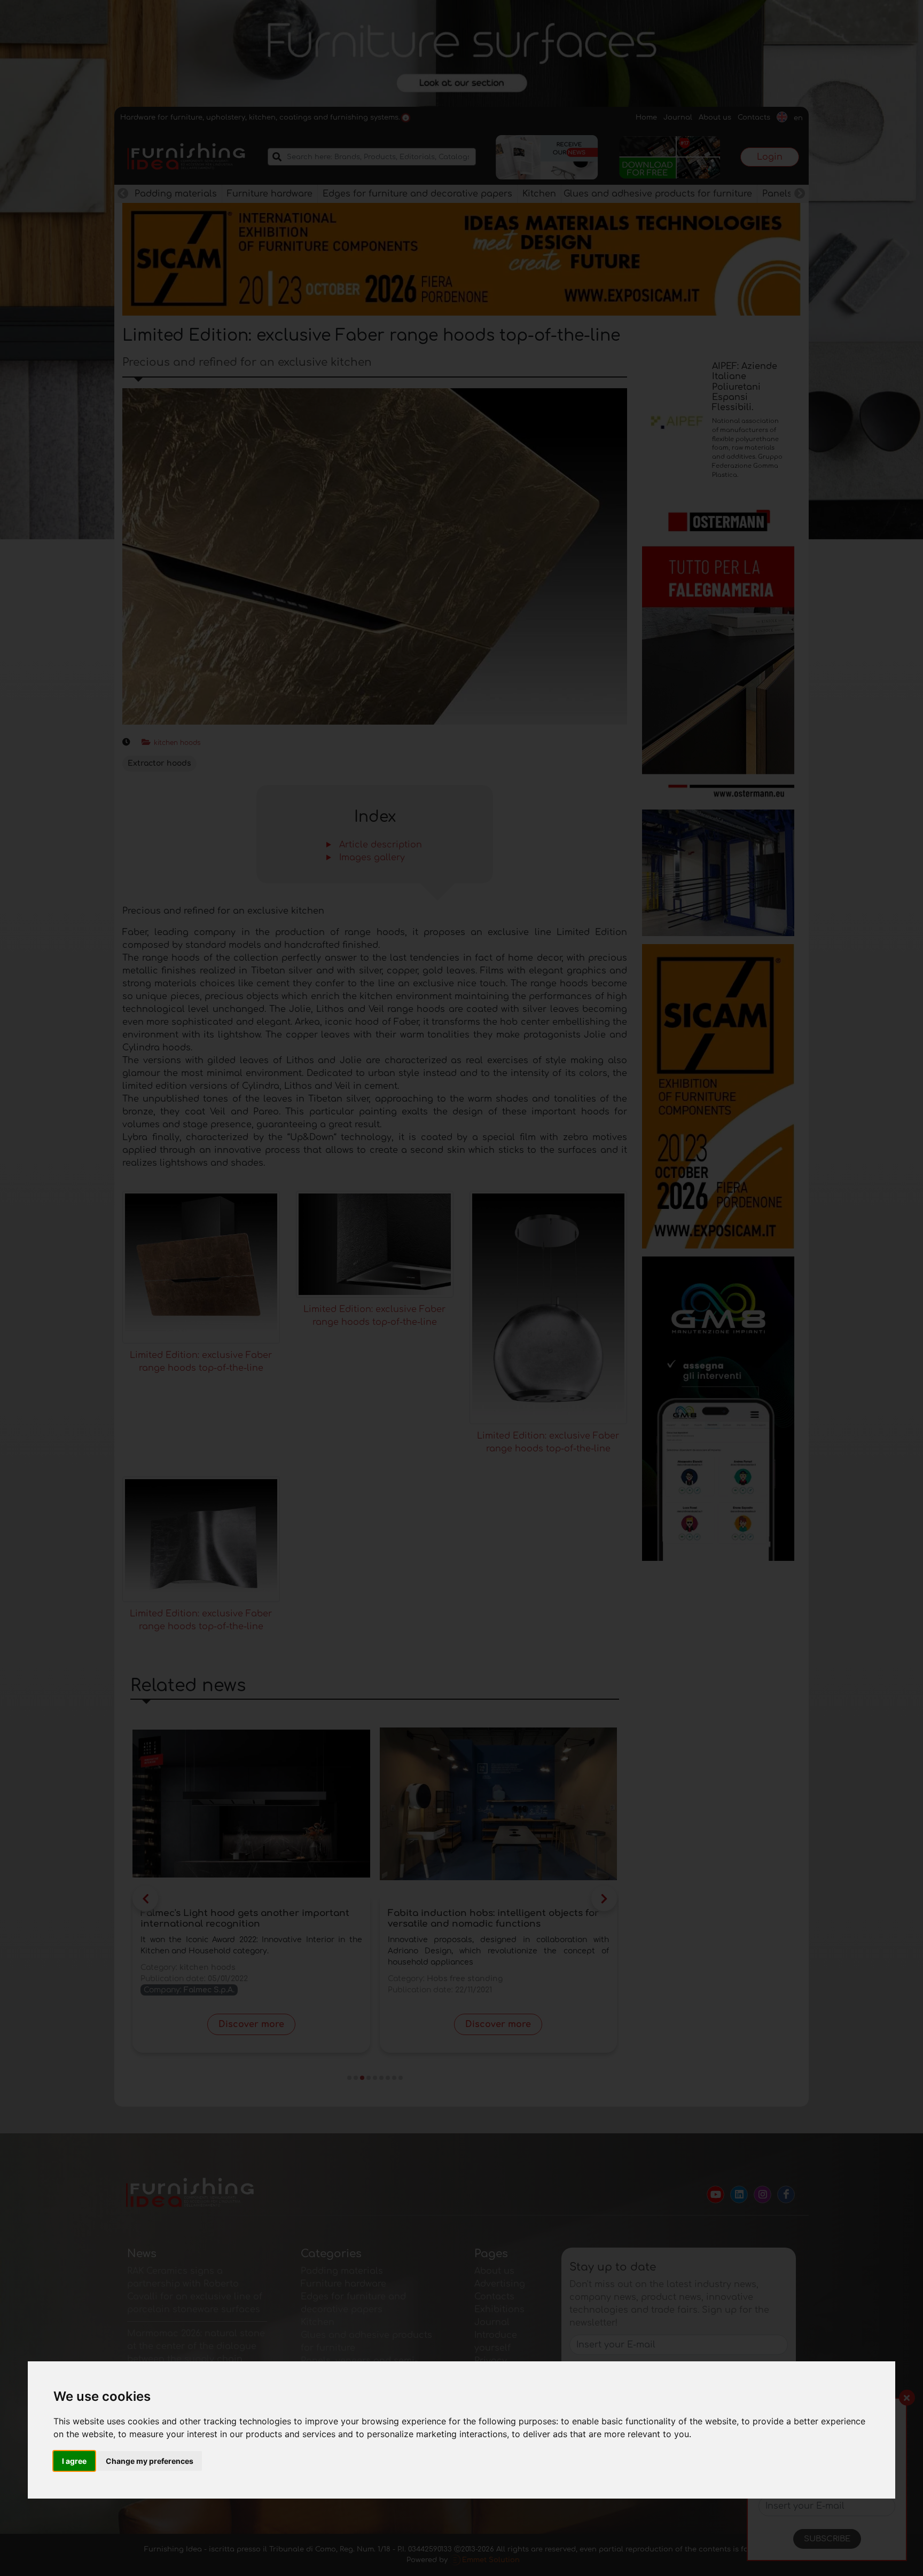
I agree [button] (74, 2461)
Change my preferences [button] (150, 2461)
